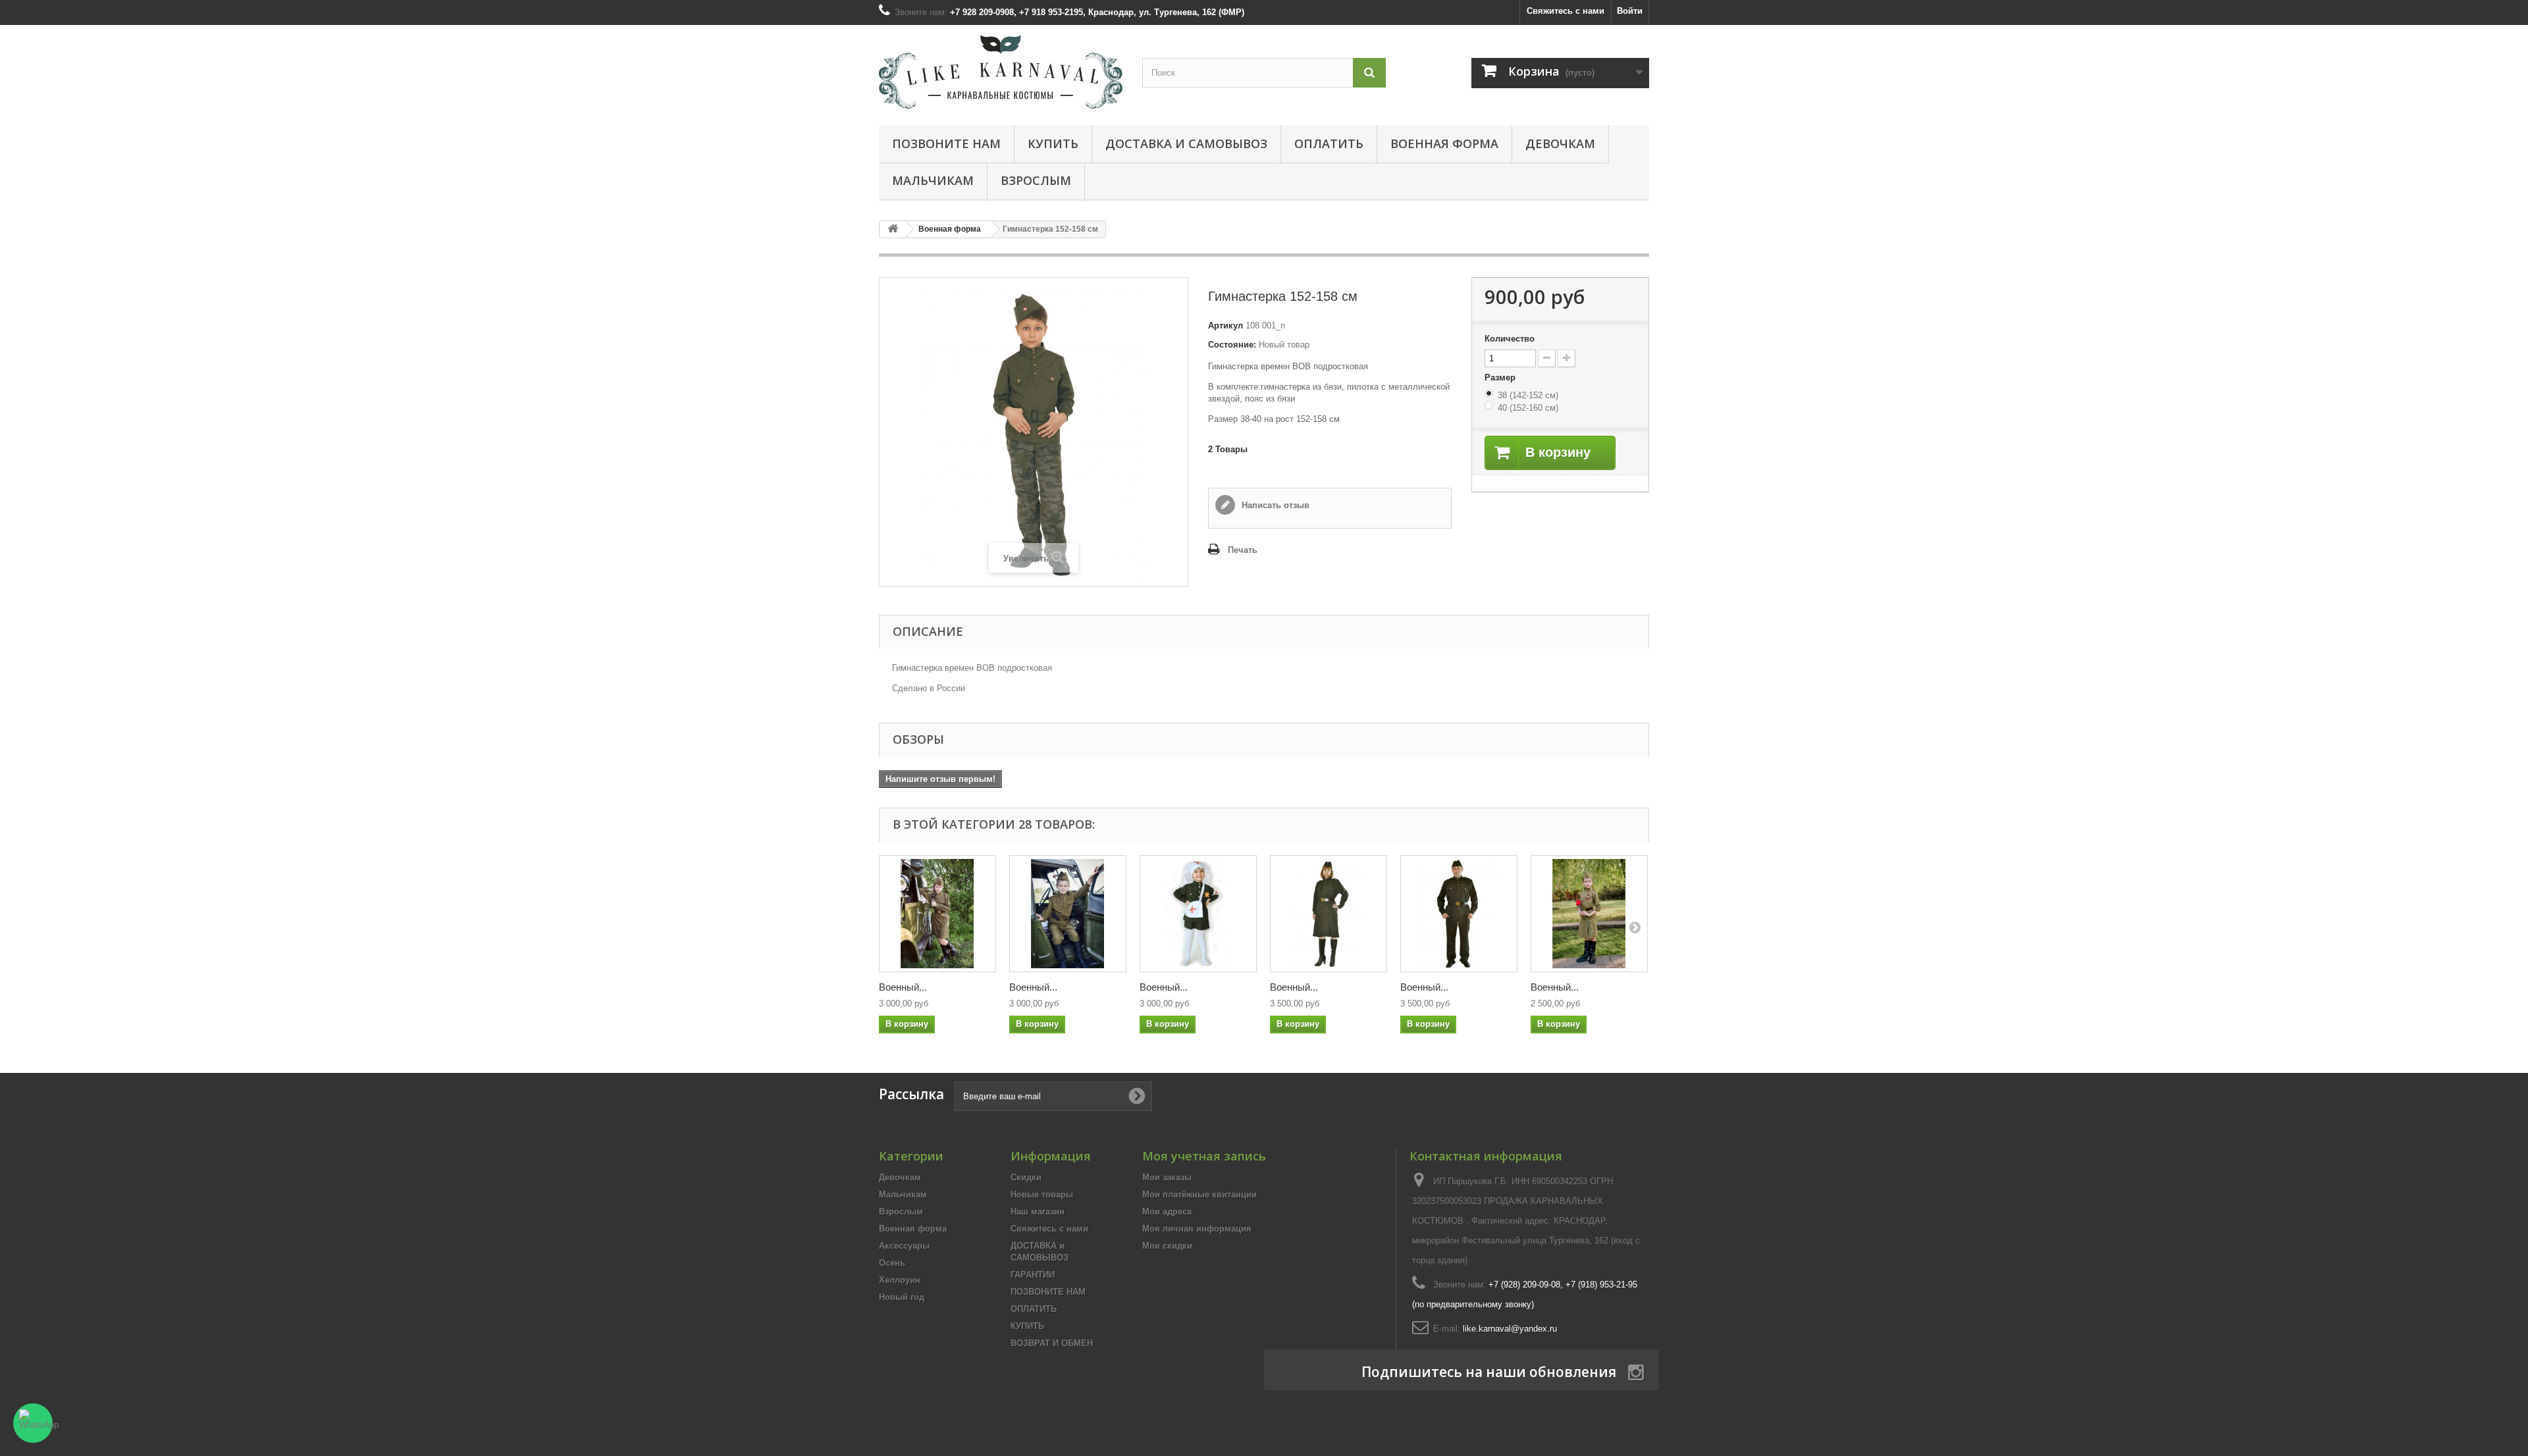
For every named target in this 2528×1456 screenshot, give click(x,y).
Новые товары (1042, 1194)
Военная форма (1444, 143)
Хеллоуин (900, 1280)
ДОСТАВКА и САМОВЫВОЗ (1186, 143)
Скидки (1026, 1177)
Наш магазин (1038, 1211)
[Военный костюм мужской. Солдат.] (1459, 914)
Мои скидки (1167, 1246)
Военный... (903, 987)
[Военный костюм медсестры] (1198, 914)
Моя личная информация (1197, 1229)
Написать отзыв (1274, 505)
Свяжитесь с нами (1566, 11)
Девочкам (1560, 143)
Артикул (1225, 325)
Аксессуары (904, 1246)
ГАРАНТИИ (1033, 1275)
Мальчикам (933, 180)
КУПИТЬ (1053, 143)
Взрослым (1036, 180)
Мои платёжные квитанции (1199, 1194)
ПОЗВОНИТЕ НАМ (946, 143)
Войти (1630, 11)
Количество (1510, 339)
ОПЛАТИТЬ (1329, 143)
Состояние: (1232, 345)
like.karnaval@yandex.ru (1510, 1329)
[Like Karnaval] (1001, 72)
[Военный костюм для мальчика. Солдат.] (1068, 914)
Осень (892, 1263)
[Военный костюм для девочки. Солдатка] (937, 914)
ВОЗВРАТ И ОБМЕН (1052, 1343)
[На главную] (893, 229)
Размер (1501, 377)
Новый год (902, 1297)
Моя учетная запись (1204, 1156)
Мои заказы (1167, 1177)
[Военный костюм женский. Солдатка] (1329, 914)
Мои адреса (1167, 1211)
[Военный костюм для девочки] (1589, 914)
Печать (1243, 550)
